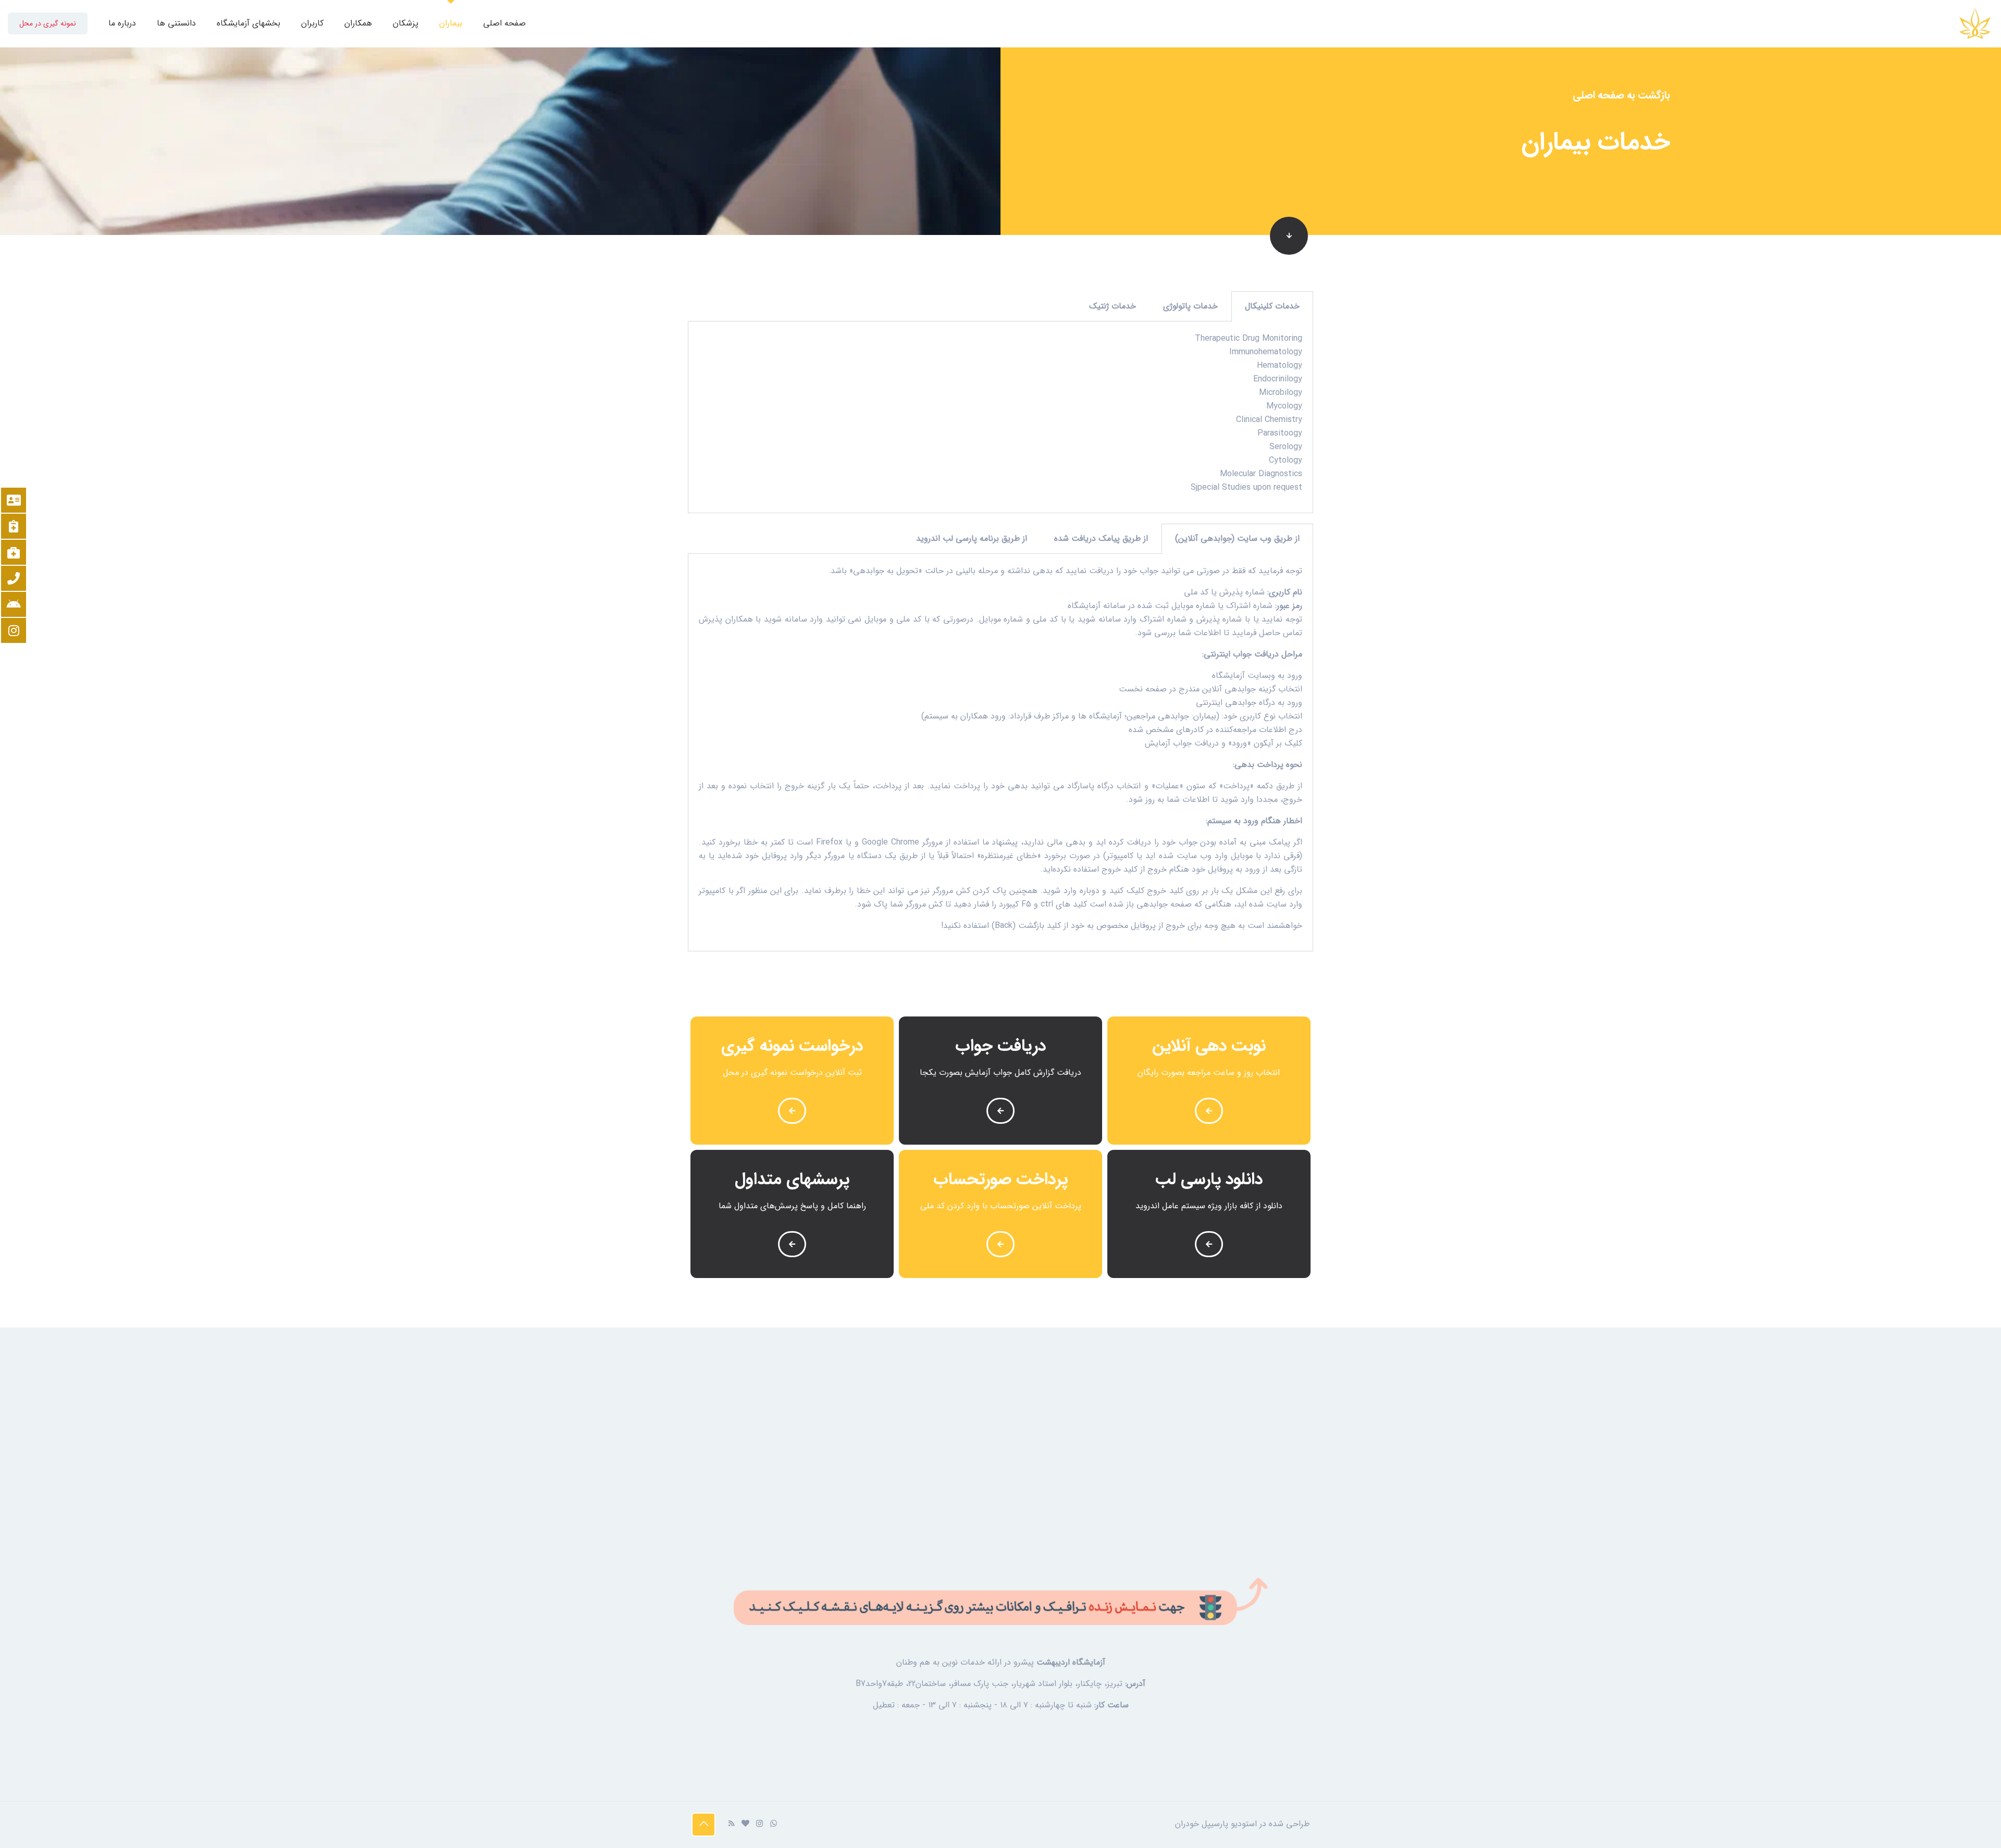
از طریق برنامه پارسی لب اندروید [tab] (972, 538)
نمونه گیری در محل (48, 23)
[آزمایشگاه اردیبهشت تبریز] (1975, 23)
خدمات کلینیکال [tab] (1272, 306)
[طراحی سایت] (745, 1824)
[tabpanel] (1000, 417)
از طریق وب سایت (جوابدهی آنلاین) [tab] (1237, 538)
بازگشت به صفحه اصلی (1621, 95)
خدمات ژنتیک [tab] (1113, 306)
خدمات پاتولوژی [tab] (1190, 306)
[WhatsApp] (774, 1824)
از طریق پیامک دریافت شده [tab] (1101, 538)
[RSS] (731, 1824)
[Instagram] (759, 1824)
